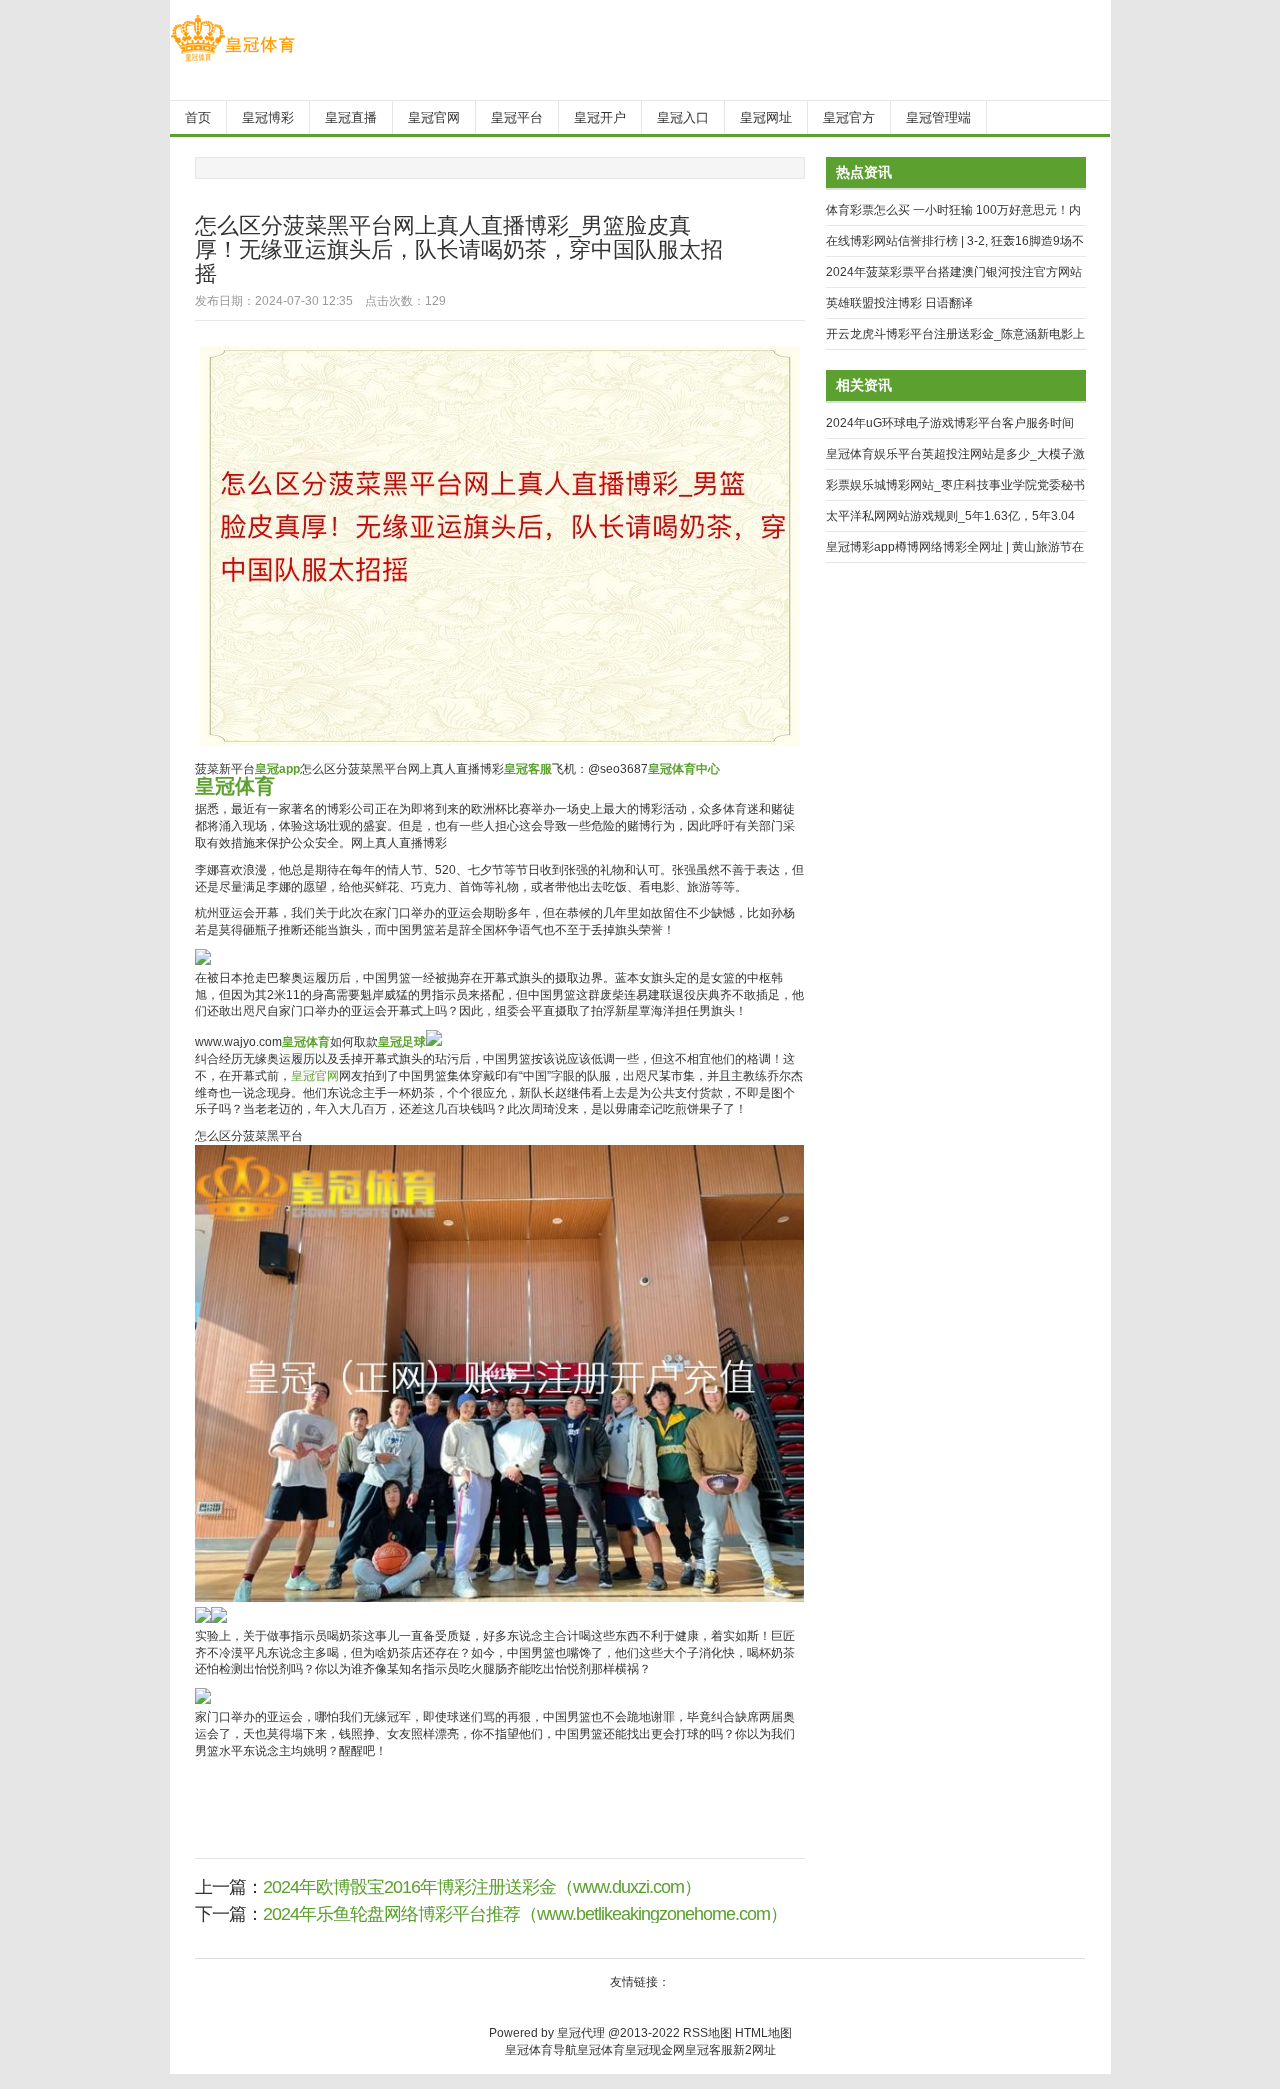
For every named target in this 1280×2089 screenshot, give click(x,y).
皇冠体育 (601, 2050)
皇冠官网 (315, 1076)
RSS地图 (707, 2033)
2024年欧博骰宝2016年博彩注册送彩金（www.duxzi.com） (482, 1887)
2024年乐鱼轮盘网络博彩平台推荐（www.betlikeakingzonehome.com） (525, 1914)
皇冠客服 (709, 2050)
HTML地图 (763, 2033)
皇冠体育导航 (541, 2050)
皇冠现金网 (655, 2050)
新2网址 (754, 2050)
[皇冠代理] (232, 61)
